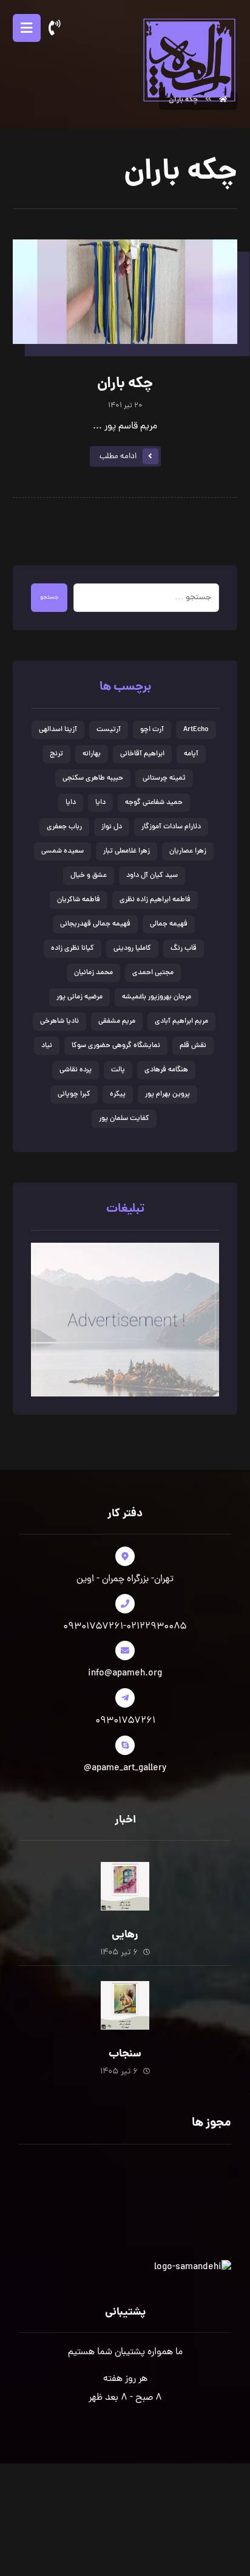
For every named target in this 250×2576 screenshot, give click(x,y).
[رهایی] (125, 1886)
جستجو (49, 598)
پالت (118, 1070)
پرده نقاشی (76, 1070)
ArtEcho (196, 730)
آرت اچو (152, 730)
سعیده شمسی (62, 851)
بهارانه (92, 754)
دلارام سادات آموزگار (171, 827)
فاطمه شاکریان (79, 900)
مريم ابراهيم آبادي (181, 1022)
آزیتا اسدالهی (58, 730)
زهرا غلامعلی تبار (127, 851)
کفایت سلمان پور (124, 1119)
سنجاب (125, 2054)
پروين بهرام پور (167, 1094)
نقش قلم (193, 1046)
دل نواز (112, 827)
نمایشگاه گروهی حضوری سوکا (116, 1046)
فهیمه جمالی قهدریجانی (95, 924)
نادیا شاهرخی (59, 1022)
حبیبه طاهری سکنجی (93, 778)
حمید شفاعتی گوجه (154, 803)
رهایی (125, 1935)
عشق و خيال (89, 876)
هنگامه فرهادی (166, 1070)
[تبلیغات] (125, 1320)
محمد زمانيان (93, 973)
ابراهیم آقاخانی (142, 754)
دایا (71, 803)
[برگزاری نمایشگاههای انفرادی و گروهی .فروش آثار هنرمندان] (189, 59)
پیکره (118, 1094)
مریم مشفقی (117, 1022)
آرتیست (109, 730)
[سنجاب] (125, 2005)
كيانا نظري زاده (73, 949)
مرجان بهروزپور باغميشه (157, 997)
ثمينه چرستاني (164, 778)
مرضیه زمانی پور (79, 997)
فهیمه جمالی (169, 924)
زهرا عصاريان (188, 851)
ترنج (56, 754)
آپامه (191, 754)
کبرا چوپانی (74, 1094)
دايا (100, 803)
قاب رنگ (184, 949)
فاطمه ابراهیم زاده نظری (155, 900)
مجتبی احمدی (153, 973)
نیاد (47, 1046)
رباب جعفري (64, 827)
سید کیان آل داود (152, 876)
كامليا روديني (132, 949)
